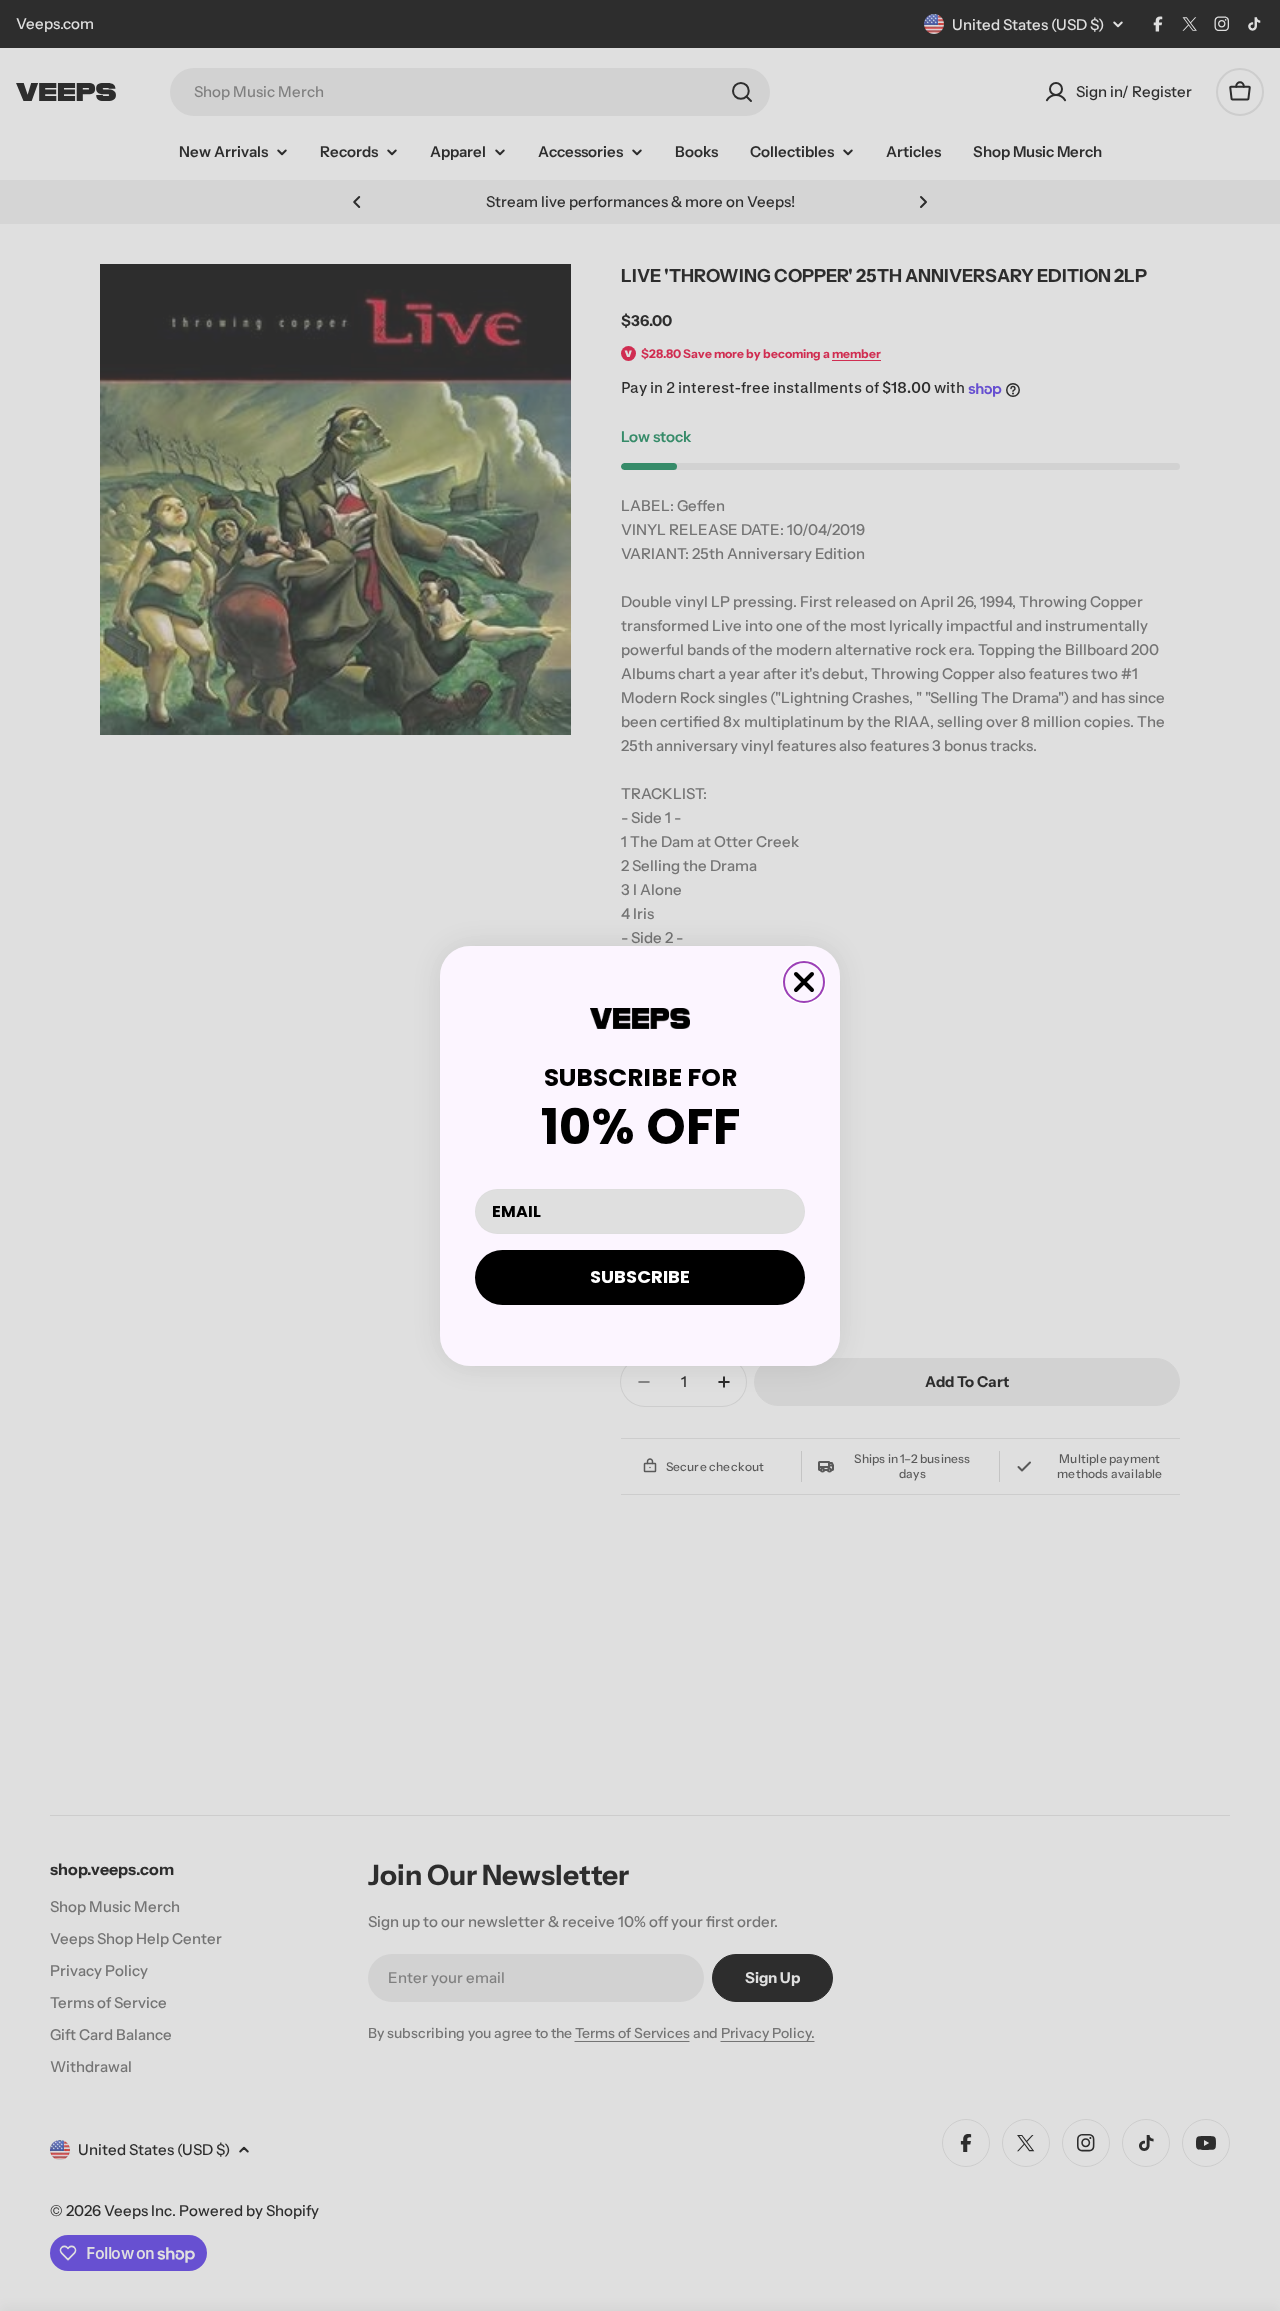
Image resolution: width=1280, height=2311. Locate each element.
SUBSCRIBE (640, 1276)
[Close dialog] (804, 982)
